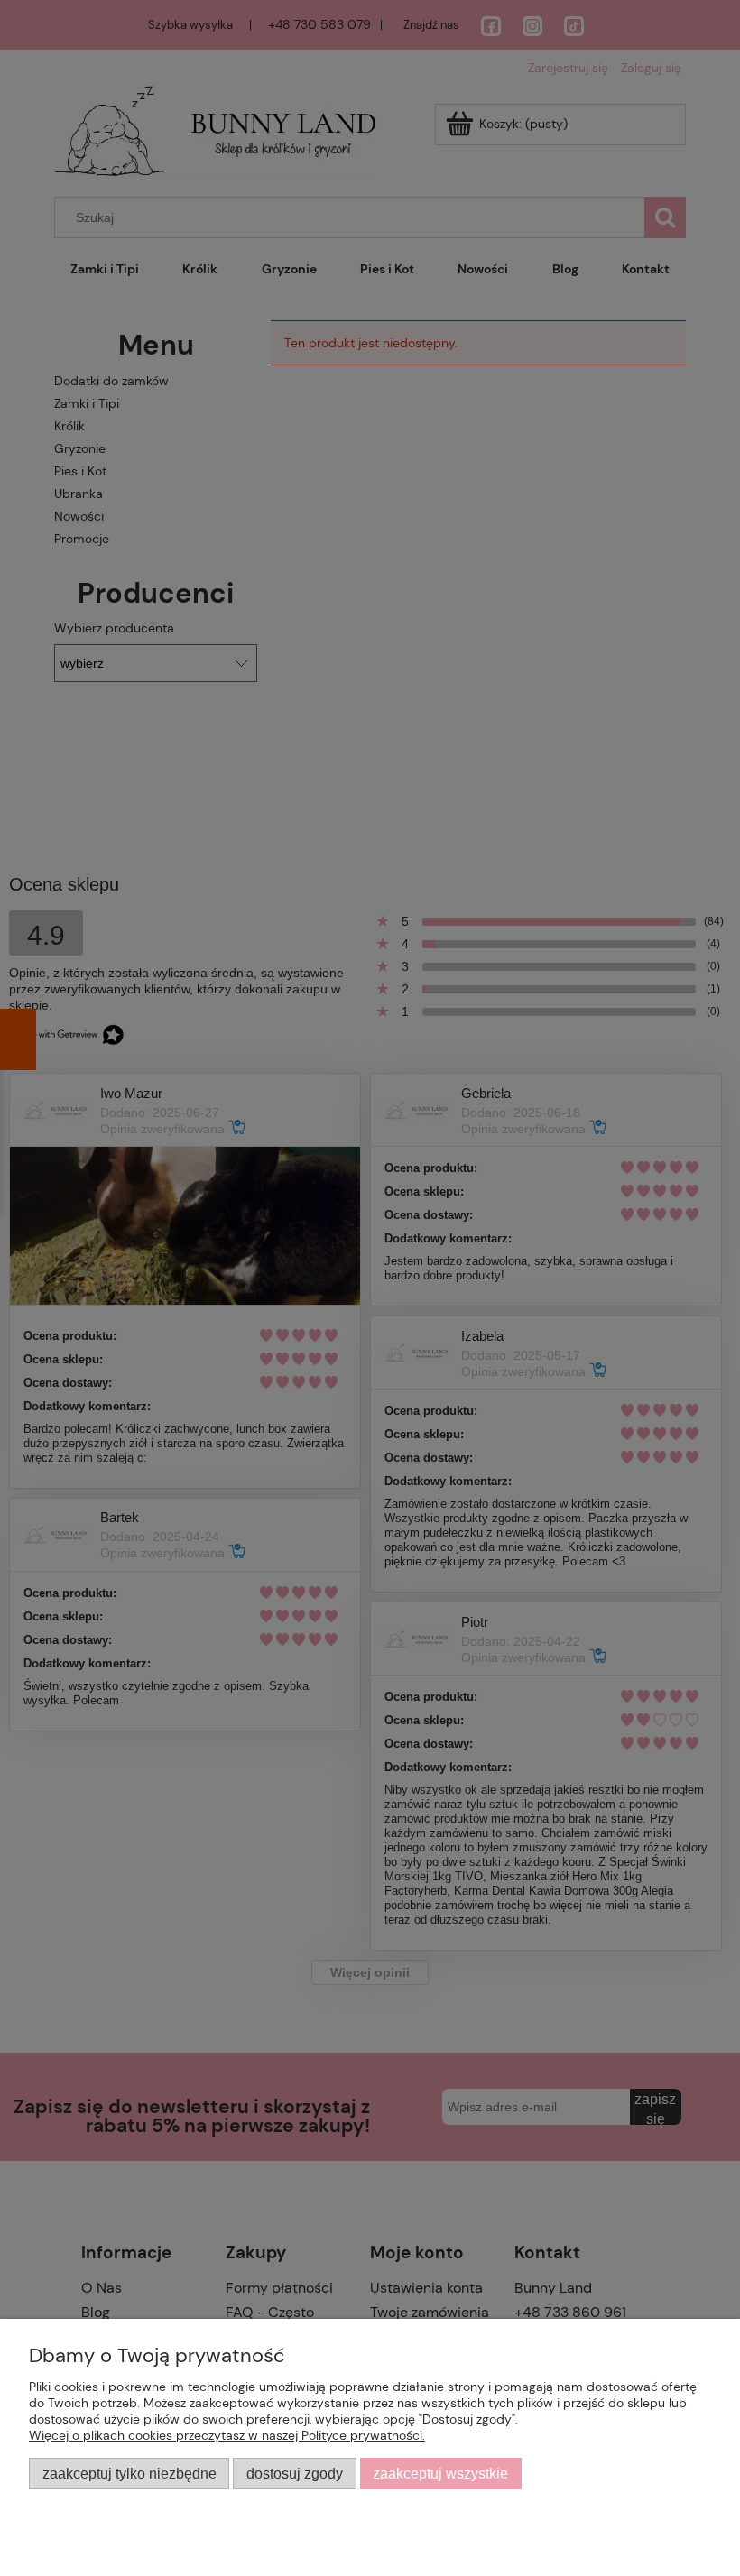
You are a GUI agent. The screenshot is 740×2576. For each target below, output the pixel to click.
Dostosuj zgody (295, 2473)
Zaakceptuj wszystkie (440, 2473)
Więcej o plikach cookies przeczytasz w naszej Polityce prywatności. (227, 2435)
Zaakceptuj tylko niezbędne (129, 2473)
